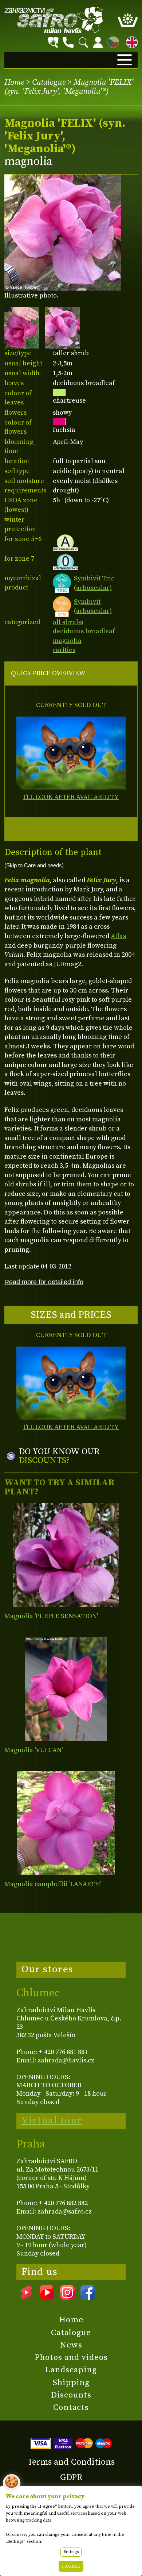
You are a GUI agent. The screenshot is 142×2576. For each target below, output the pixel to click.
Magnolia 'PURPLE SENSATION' (51, 1616)
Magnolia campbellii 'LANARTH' (53, 1884)
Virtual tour (52, 2120)
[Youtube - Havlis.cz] (47, 2297)
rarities (64, 650)
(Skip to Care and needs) (34, 865)
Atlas (118, 936)
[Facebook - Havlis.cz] (88, 2297)
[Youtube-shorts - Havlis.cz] (27, 2297)
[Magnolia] (66, 1555)
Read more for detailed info (44, 1282)
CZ (111, 41)
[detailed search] (53, 42)
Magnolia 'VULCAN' (33, 1750)
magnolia (67, 641)
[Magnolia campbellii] (66, 1823)
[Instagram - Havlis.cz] (67, 2297)
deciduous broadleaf (84, 631)
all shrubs (68, 622)
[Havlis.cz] (54, 20)
